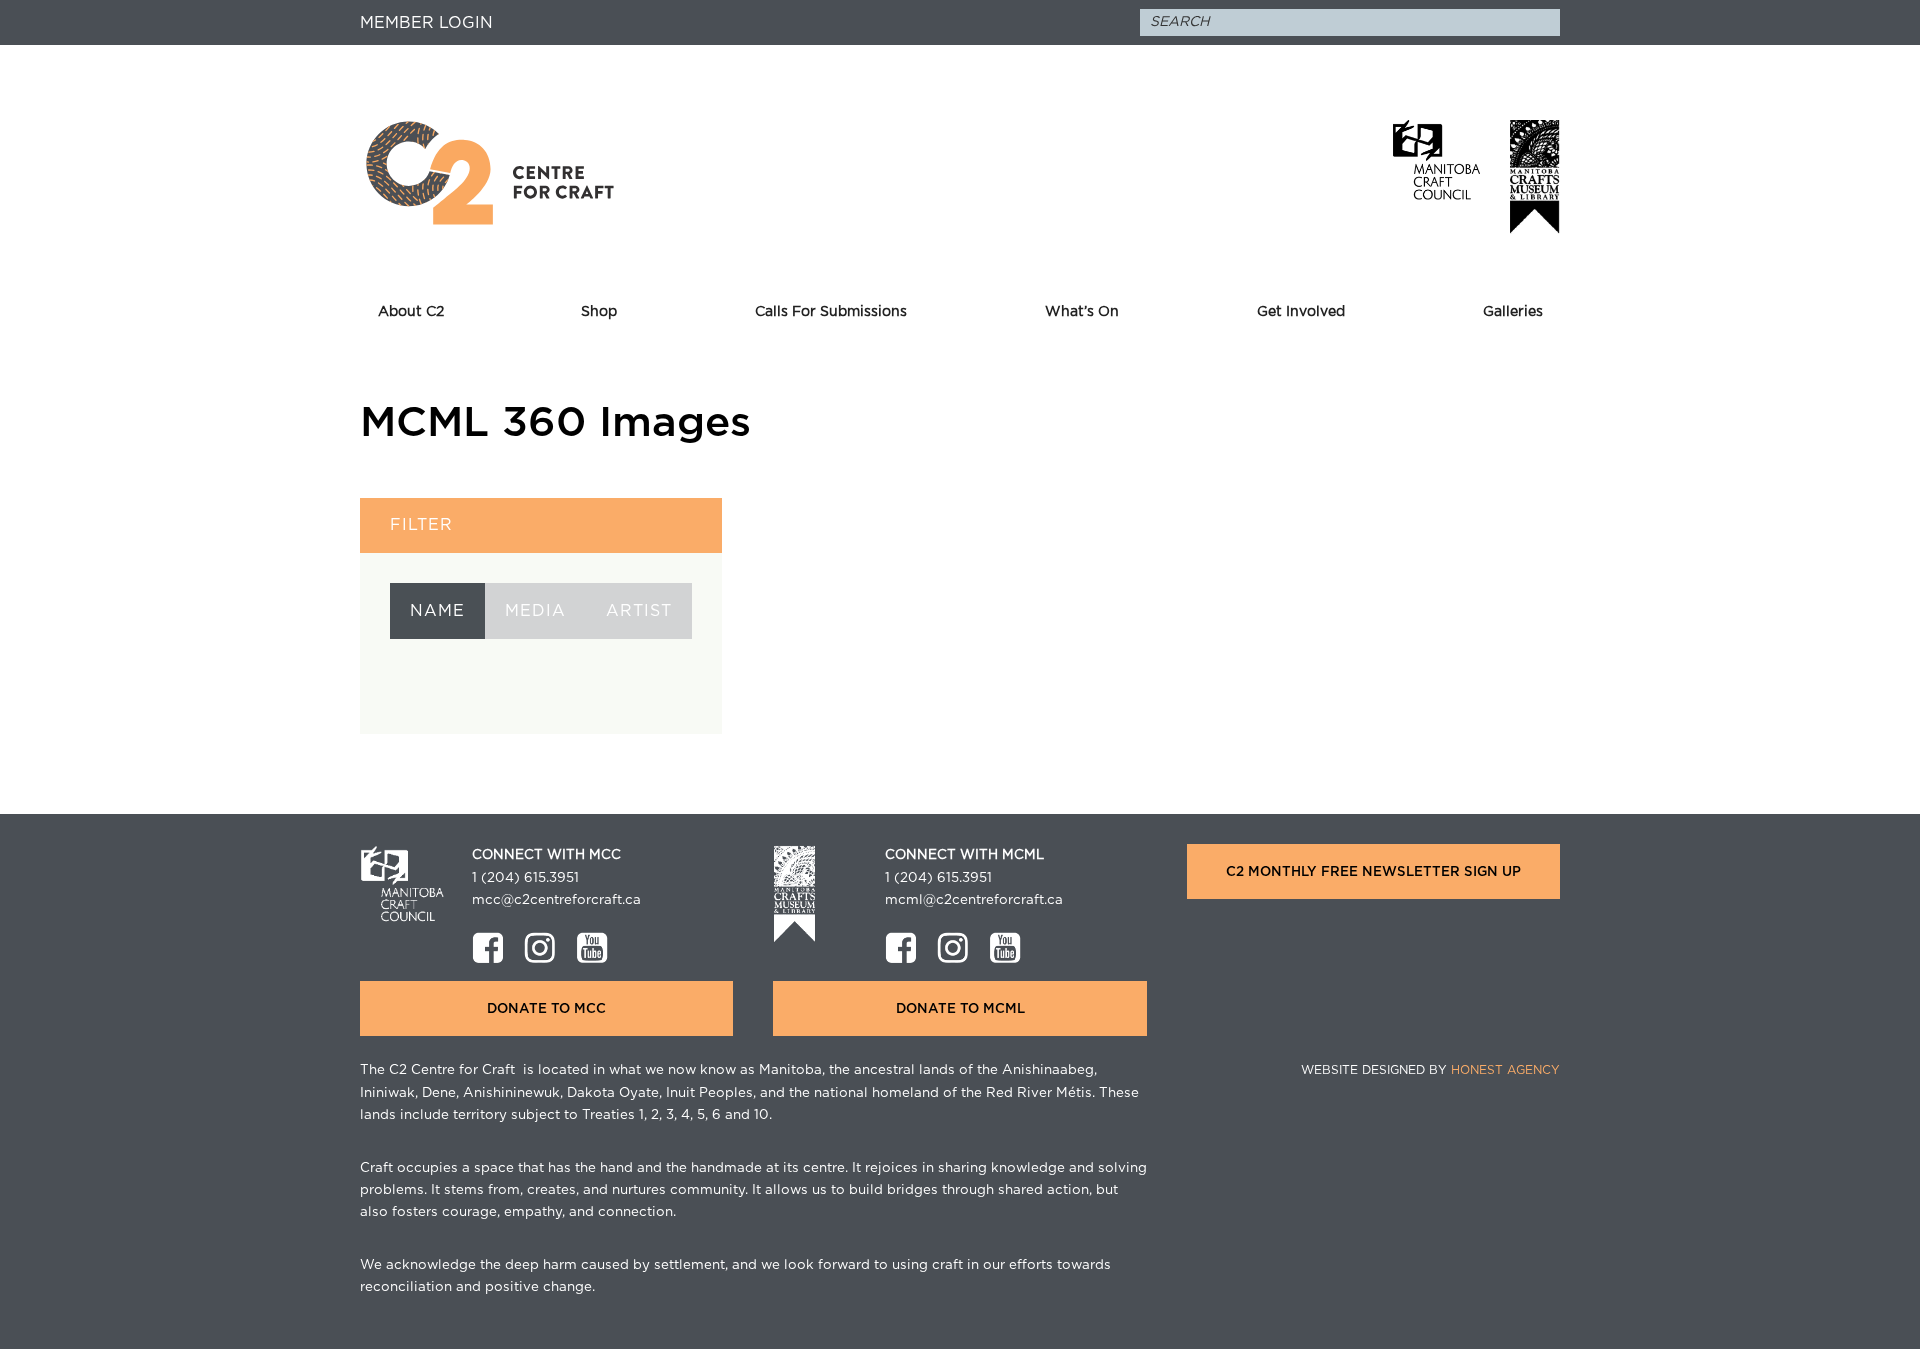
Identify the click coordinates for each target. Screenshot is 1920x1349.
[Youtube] (592, 948)
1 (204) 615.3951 (525, 878)
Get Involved (1301, 312)
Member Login (426, 23)
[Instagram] (540, 948)
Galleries (1513, 312)
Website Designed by (1430, 1070)
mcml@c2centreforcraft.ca (974, 900)
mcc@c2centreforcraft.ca (556, 900)
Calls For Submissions (831, 312)
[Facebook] (488, 948)
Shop (599, 312)
